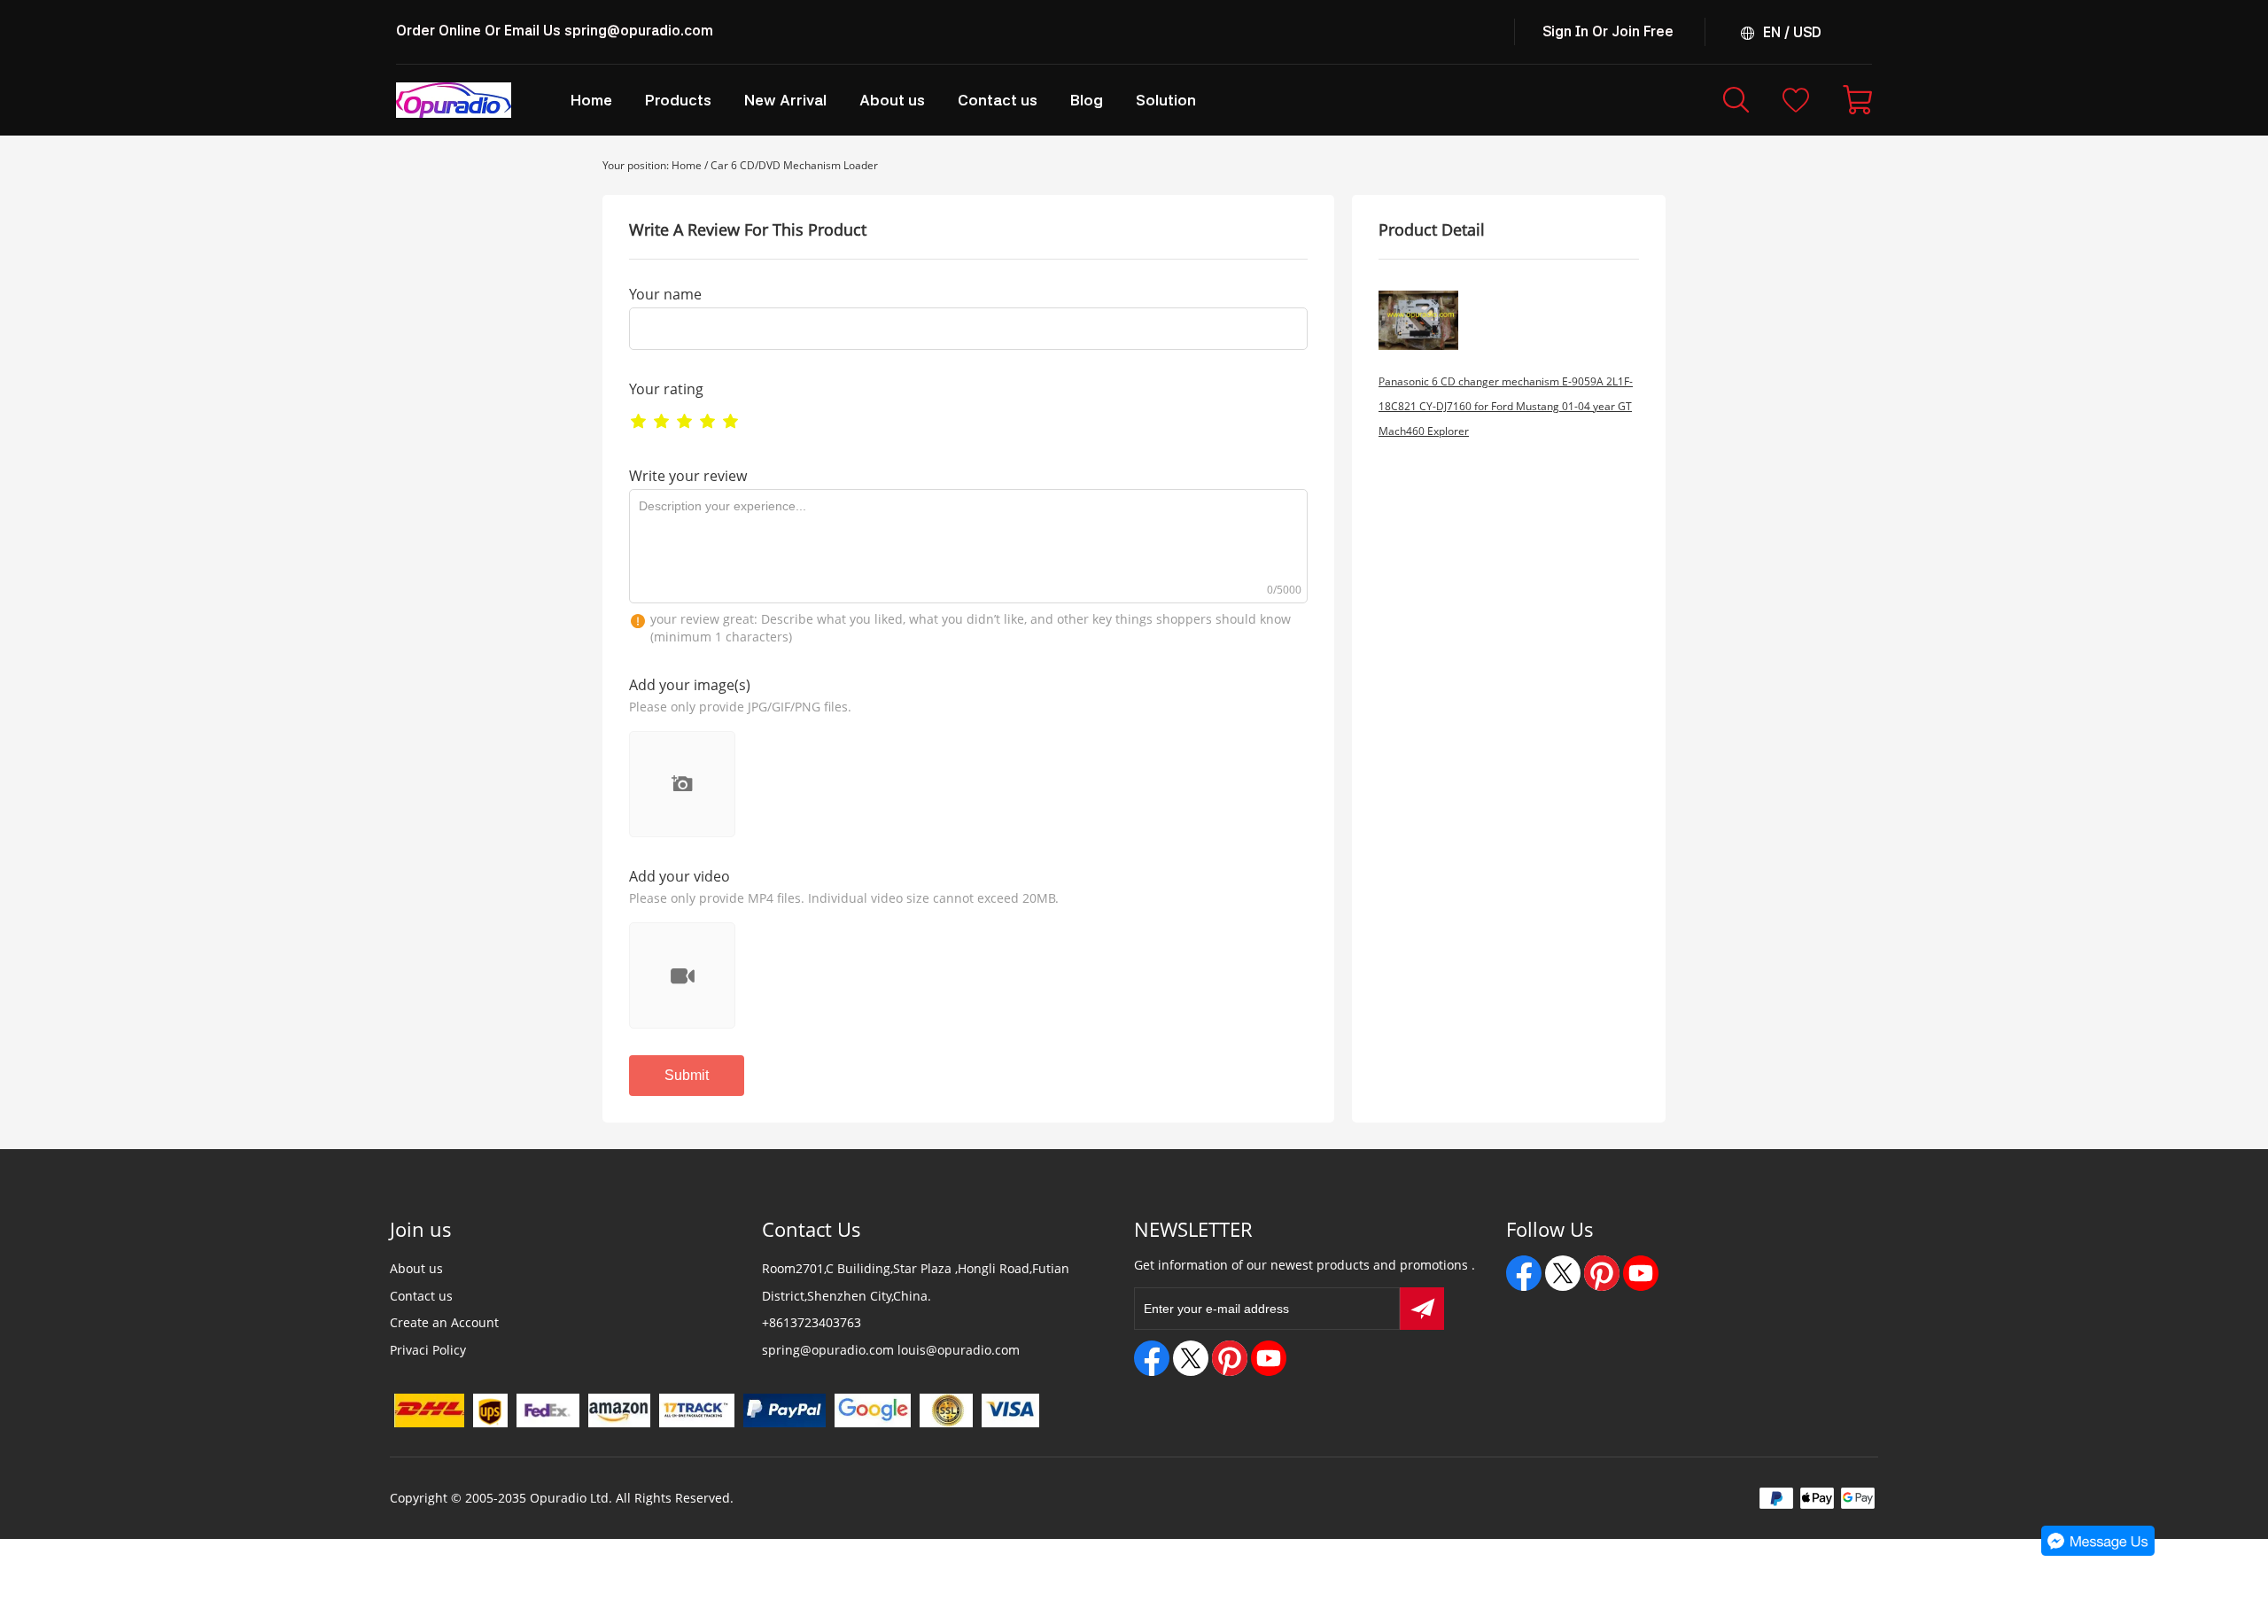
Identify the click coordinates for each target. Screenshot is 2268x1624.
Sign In (1565, 31)
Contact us (421, 1296)
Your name (665, 294)
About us (416, 1268)
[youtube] (1269, 1358)
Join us (421, 1229)
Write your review (688, 476)
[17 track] (697, 1410)
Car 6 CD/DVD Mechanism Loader (794, 165)
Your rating (666, 389)
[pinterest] (1230, 1358)
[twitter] (1191, 1358)
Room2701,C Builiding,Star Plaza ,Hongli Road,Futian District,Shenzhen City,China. (916, 1282)
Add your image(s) (690, 685)
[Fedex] (548, 1410)
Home (687, 165)
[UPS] (490, 1410)
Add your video (680, 876)
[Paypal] (784, 1410)
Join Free (1643, 31)
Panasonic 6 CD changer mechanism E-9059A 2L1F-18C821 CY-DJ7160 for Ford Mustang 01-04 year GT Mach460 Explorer (1506, 406)
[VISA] (1011, 1410)
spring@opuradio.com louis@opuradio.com (891, 1350)
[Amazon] (619, 1410)
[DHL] (429, 1410)
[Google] (873, 1410)
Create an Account (444, 1322)
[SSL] (946, 1410)
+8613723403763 (812, 1322)
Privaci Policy (428, 1350)
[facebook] (1152, 1358)
